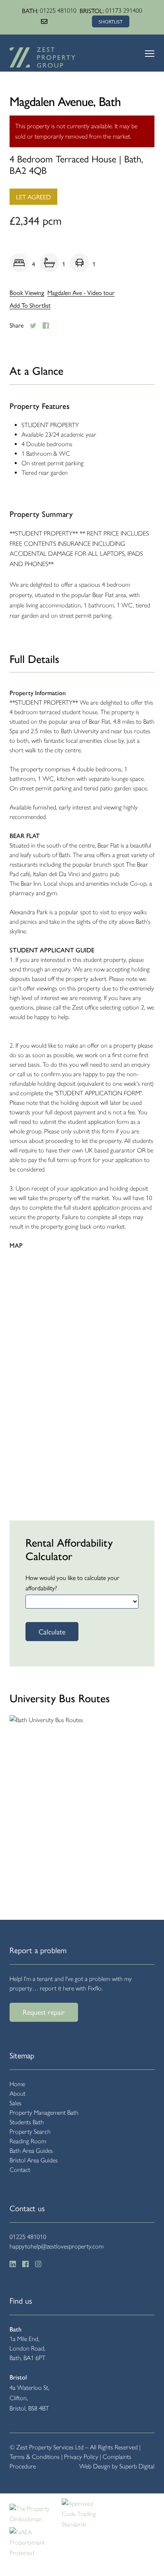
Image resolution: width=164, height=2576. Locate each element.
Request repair (44, 2012)
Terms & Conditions (35, 2457)
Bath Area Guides (31, 2151)
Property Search (30, 2132)
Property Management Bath (44, 2113)
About (18, 2093)
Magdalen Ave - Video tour (81, 293)
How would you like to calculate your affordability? (72, 1583)
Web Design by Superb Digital (117, 2466)
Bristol (18, 2377)
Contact (20, 2170)
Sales (16, 2103)
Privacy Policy (81, 2457)
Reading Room (28, 2141)
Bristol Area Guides (34, 2160)
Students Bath (27, 2122)
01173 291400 (124, 11)
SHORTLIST (111, 21)
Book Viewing (27, 293)
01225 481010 (58, 11)
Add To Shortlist (30, 305)
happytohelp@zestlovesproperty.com (57, 2246)
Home (17, 2084)
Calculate (52, 1631)
